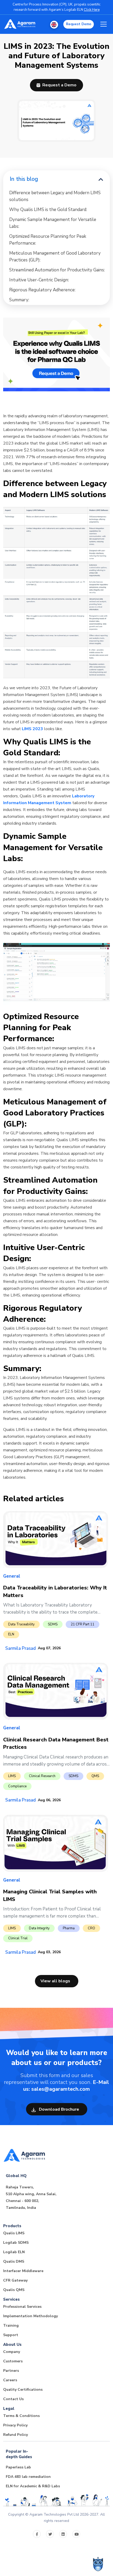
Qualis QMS (14, 2290)
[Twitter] (50, 2534)
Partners (11, 2371)
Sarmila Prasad (20, 1648)
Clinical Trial (18, 1938)
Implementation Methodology (30, 2316)
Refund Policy (16, 2435)
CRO (91, 1928)
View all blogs (55, 1981)
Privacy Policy (15, 2425)
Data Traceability (21, 1624)
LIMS (12, 1776)
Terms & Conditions (21, 2416)
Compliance (17, 1786)
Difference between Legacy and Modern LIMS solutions (55, 196)
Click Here (92, 10)
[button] (54, 25)
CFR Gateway (15, 2280)
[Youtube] (76, 2534)
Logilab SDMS (16, 2243)
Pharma (69, 1928)
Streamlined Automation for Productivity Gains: (57, 270)
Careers (10, 2380)
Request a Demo (59, 85)
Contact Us (13, 2399)
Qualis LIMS (14, 2233)
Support (11, 2335)
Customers (13, 2361)
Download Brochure (58, 2109)
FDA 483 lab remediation (28, 2477)
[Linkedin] (63, 2534)
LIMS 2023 (32, 729)
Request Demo (79, 24)
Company (12, 2352)
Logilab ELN (14, 2252)
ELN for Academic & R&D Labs (33, 2486)
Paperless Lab (18, 2467)
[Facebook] (37, 2534)
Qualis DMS (14, 2261)
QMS (95, 1776)
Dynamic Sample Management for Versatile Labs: (53, 223)
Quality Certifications (23, 2390)
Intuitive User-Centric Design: (39, 280)
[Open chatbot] (98, 2564)
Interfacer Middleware (23, 2271)
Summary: (19, 300)
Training (11, 2325)
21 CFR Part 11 (83, 1624)
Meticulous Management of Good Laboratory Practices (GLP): (55, 257)
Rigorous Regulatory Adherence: (42, 290)
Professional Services (22, 2307)
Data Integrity (39, 1928)
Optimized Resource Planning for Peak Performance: (48, 240)
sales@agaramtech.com (61, 2089)
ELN (11, 1634)
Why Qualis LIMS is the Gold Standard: (48, 210)
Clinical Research (42, 1776)
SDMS (53, 1624)
